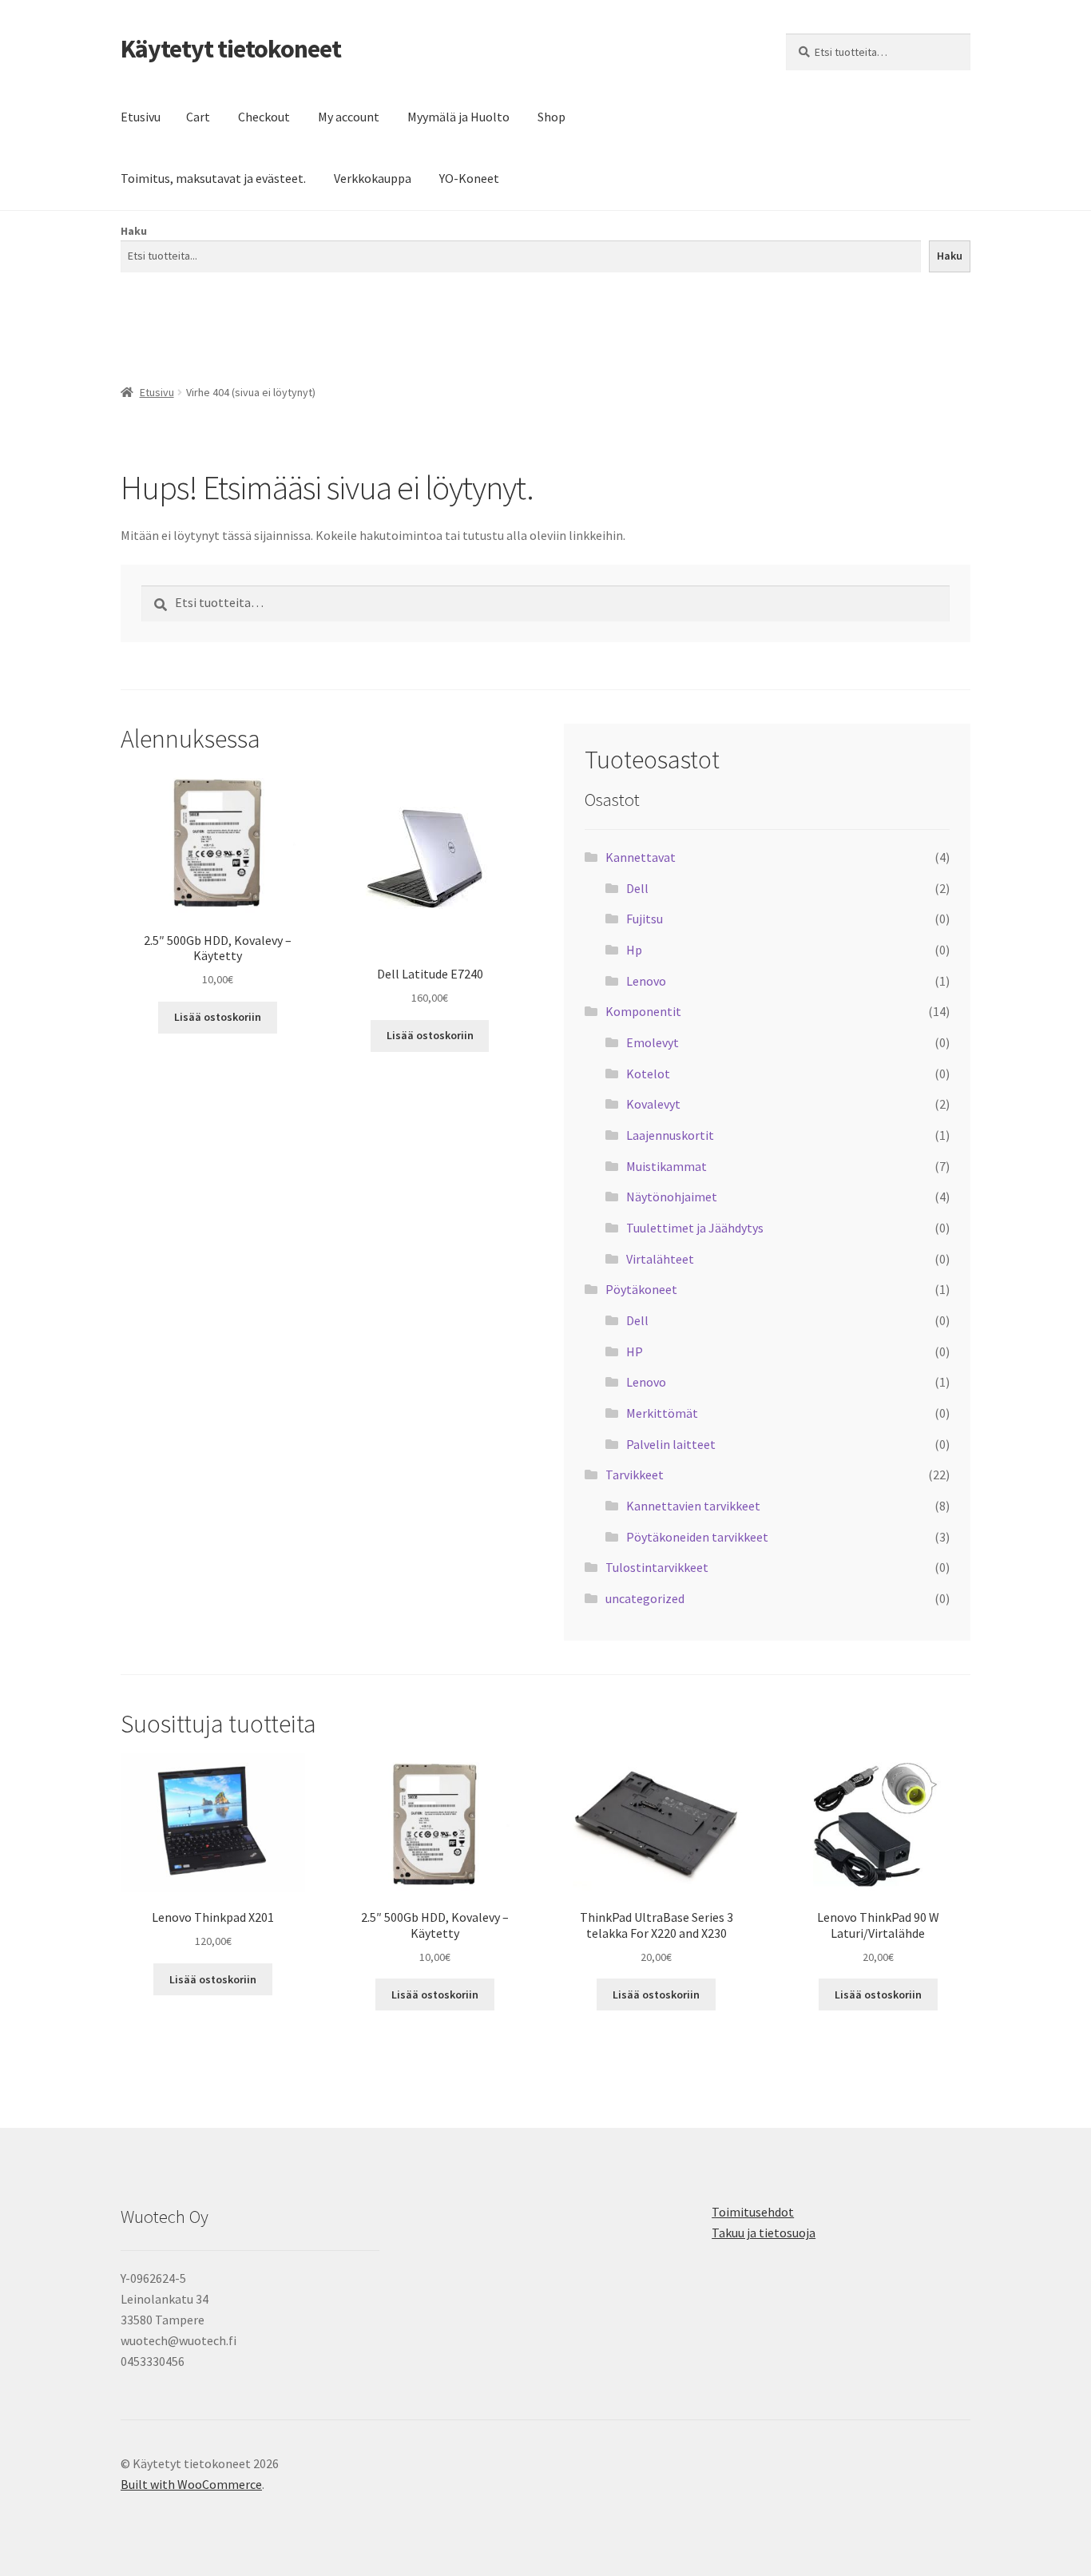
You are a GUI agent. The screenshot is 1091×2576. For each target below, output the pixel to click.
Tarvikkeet (635, 1475)
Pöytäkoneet (641, 1289)
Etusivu (141, 117)
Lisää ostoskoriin (218, 1017)
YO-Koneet (469, 178)
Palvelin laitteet (671, 1444)
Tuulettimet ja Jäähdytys (695, 1228)
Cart (198, 117)
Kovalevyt (653, 1104)
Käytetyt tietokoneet (231, 49)
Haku (134, 231)
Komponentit (643, 1011)
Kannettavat (641, 857)
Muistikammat (667, 1166)
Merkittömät (662, 1413)
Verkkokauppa (373, 178)
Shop (551, 117)
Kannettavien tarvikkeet (693, 1506)
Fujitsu (645, 919)
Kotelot (648, 1074)
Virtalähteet (660, 1259)
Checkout (264, 117)
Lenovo (646, 981)
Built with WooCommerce (191, 2484)
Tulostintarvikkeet (657, 1567)
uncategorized (645, 1598)
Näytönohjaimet (672, 1197)
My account (349, 117)
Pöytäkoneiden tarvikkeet (697, 1537)
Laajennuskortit (670, 1135)
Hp (634, 950)
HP (635, 1352)
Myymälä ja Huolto (458, 117)
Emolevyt (653, 1042)
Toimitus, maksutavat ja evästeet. (213, 178)
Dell (637, 888)
